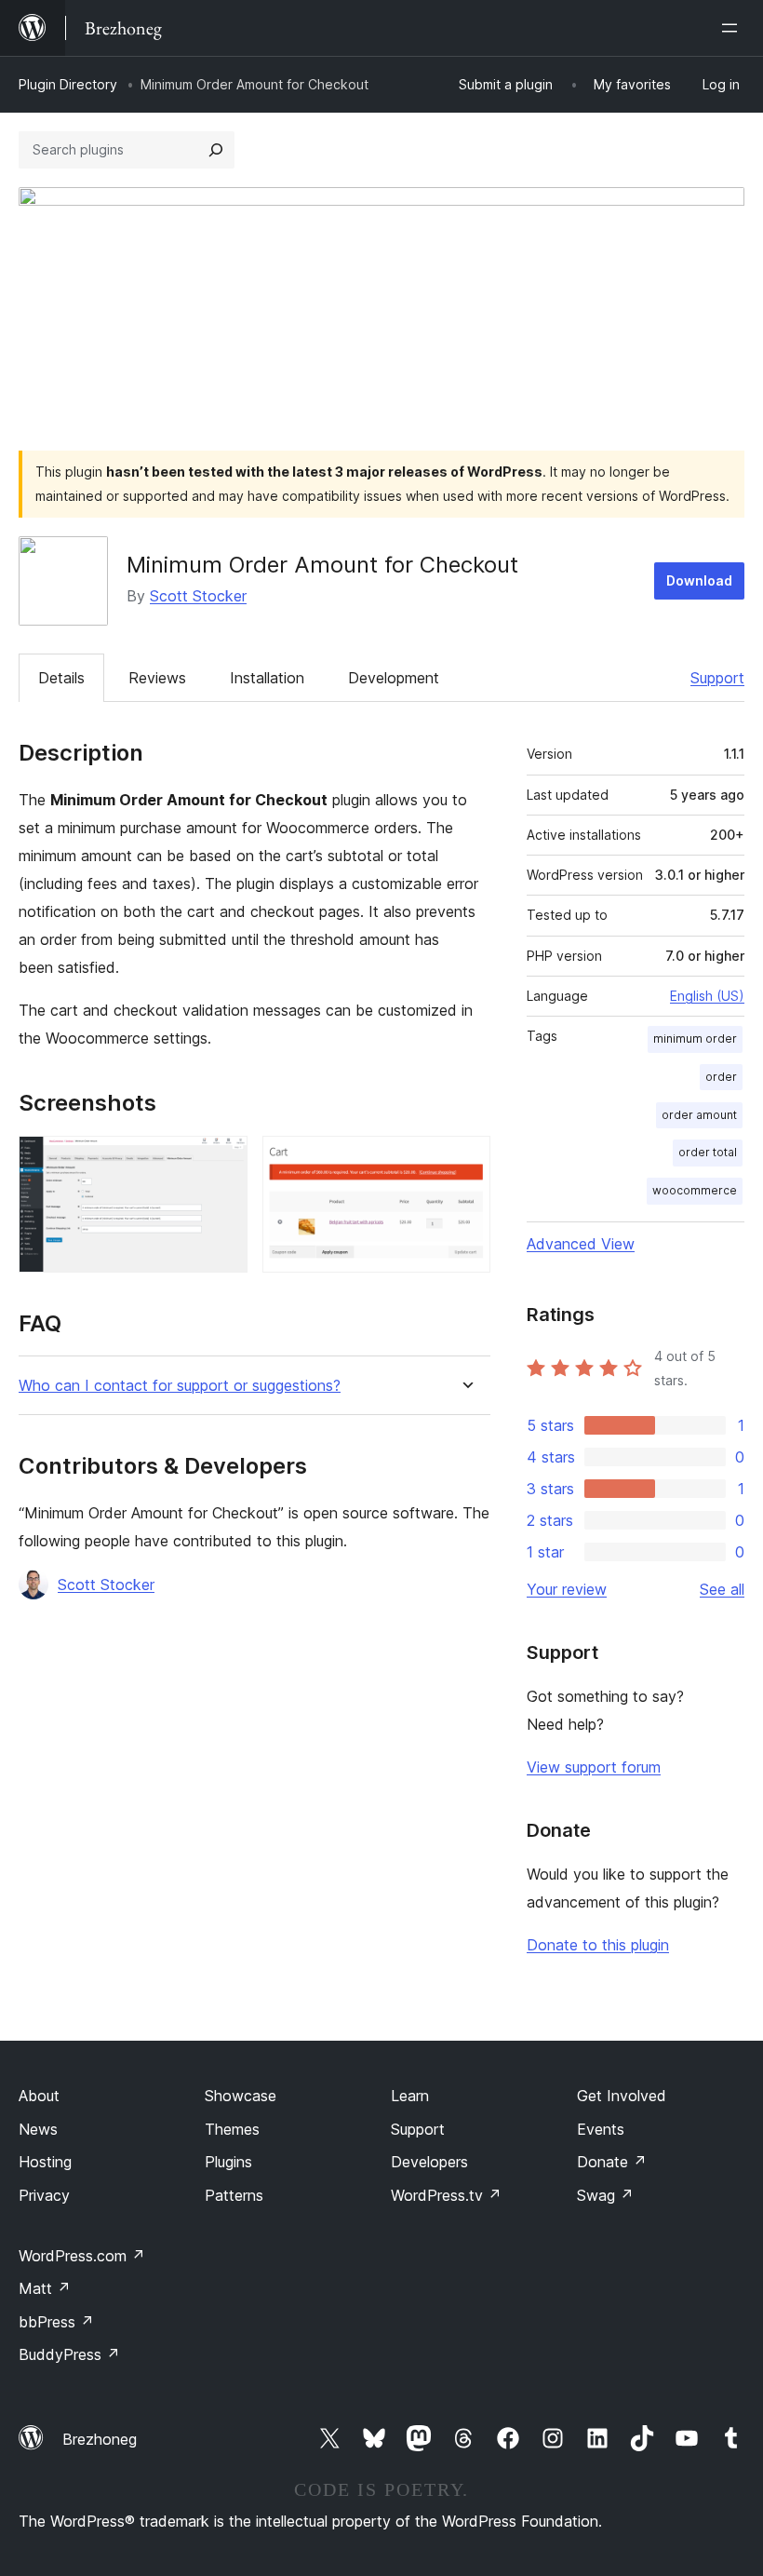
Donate (612, 2162)
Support (717, 678)
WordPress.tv (446, 2195)
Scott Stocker (198, 596)
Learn (410, 2096)
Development (394, 678)
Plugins (228, 2162)
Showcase (241, 2096)
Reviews (157, 678)
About (39, 2096)
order (721, 1077)
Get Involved (622, 2096)
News (38, 2129)
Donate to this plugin (598, 1945)
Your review (567, 1589)
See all (722, 1589)
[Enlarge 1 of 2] (222, 1161)
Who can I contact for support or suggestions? (180, 1386)
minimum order (695, 1038)
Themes (232, 2129)
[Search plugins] (216, 150)
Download (699, 580)
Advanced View (581, 1244)
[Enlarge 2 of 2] (465, 1161)
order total (708, 1152)
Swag (605, 2195)
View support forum (594, 1767)
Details (61, 678)
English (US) (707, 996)
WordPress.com (82, 2256)
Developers (429, 2162)
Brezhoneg (100, 2439)
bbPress (56, 2322)
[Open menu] (733, 28)
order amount (699, 1115)
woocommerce (695, 1190)
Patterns (234, 2195)
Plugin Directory (68, 84)
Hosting (45, 2162)
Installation (267, 678)
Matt (45, 2288)
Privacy (44, 2195)
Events (601, 2129)
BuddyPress (69, 2354)
